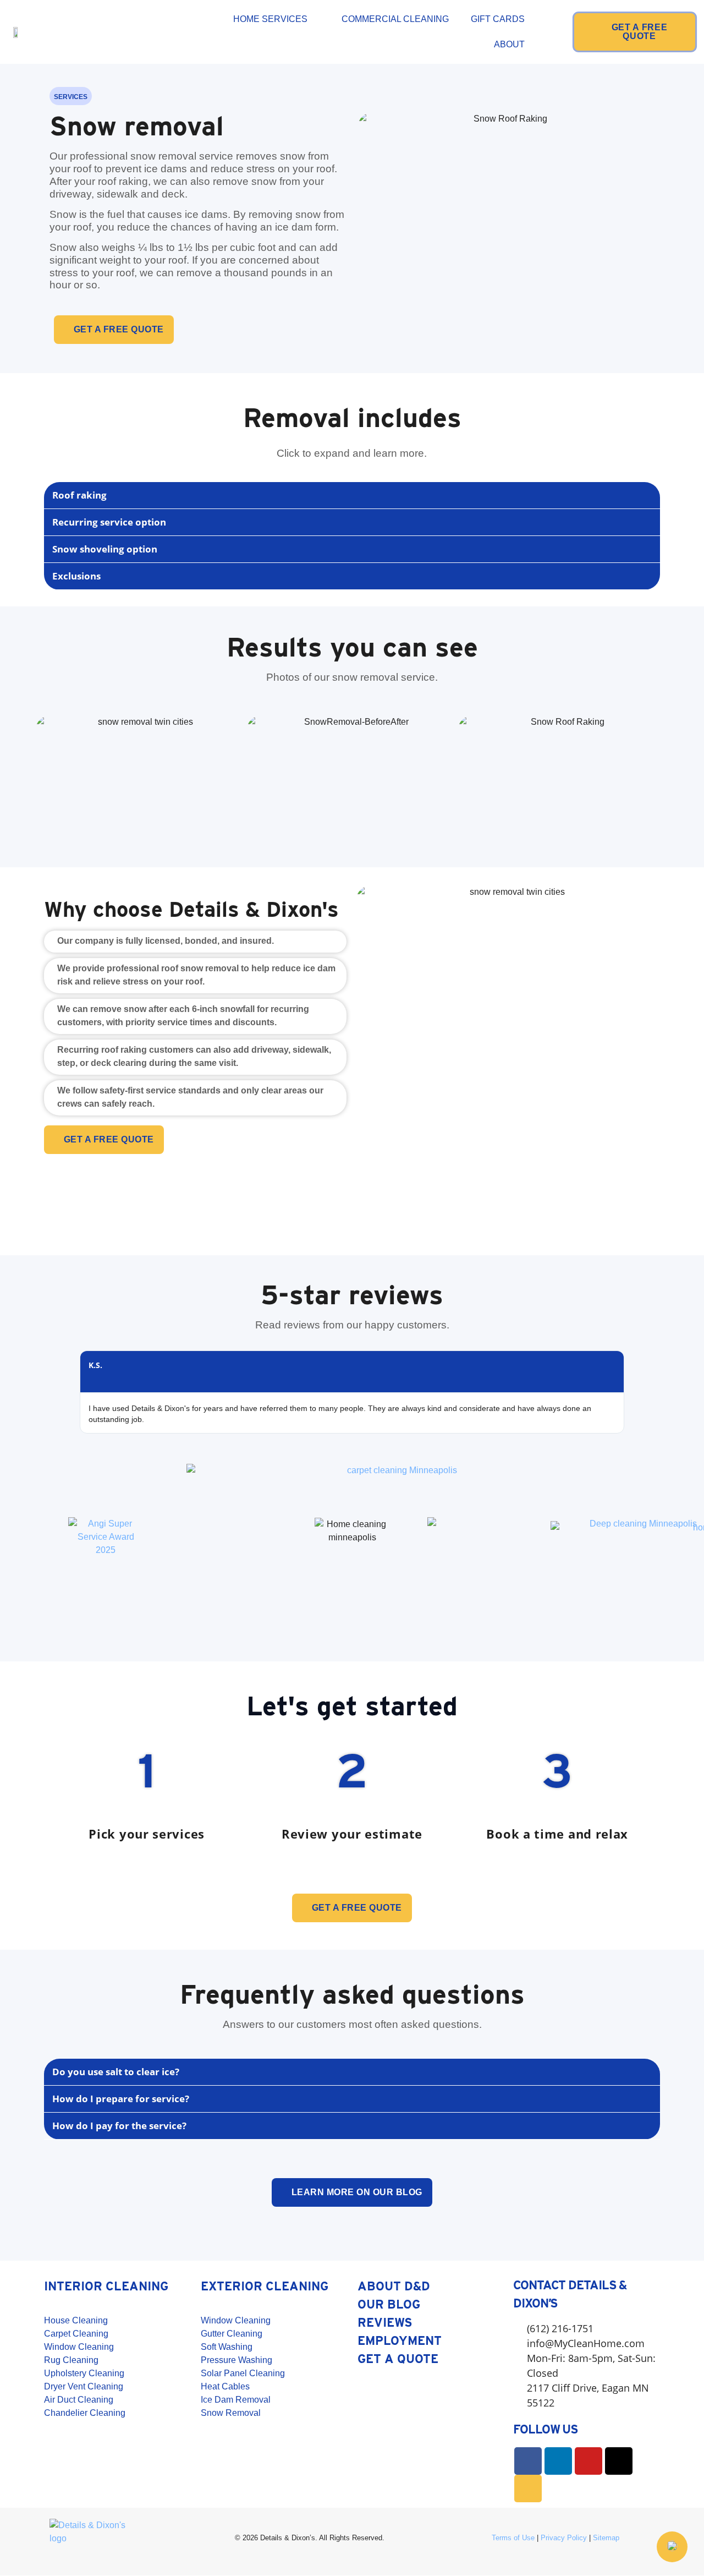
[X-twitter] (619, 2461)
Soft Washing (227, 2347)
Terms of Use (513, 2538)
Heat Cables (225, 2386)
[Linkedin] (558, 2461)
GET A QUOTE (398, 2359)
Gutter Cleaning (232, 2334)
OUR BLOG (389, 2304)
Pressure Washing (237, 2360)
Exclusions (76, 576)
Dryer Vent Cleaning (84, 2386)
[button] (352, 496)
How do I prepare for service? (121, 2099)
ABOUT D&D (394, 2286)
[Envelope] (528, 2489)
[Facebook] (528, 2461)
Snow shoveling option (105, 549)
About (509, 44)
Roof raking (79, 495)
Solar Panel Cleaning (243, 2373)
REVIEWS (385, 2322)
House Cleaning (76, 2320)
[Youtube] (588, 2461)
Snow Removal (231, 2413)
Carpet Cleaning (76, 2334)
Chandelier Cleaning (85, 2413)
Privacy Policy (564, 2538)
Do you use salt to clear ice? (116, 2072)
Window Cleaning (79, 2347)
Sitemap (606, 2538)
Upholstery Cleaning (84, 2373)
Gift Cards (498, 19)
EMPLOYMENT (400, 2340)
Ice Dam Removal (236, 2400)
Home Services (270, 19)
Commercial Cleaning (395, 19)
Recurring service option (109, 522)
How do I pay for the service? (119, 2126)
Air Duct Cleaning (79, 2400)
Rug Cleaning (71, 2360)
